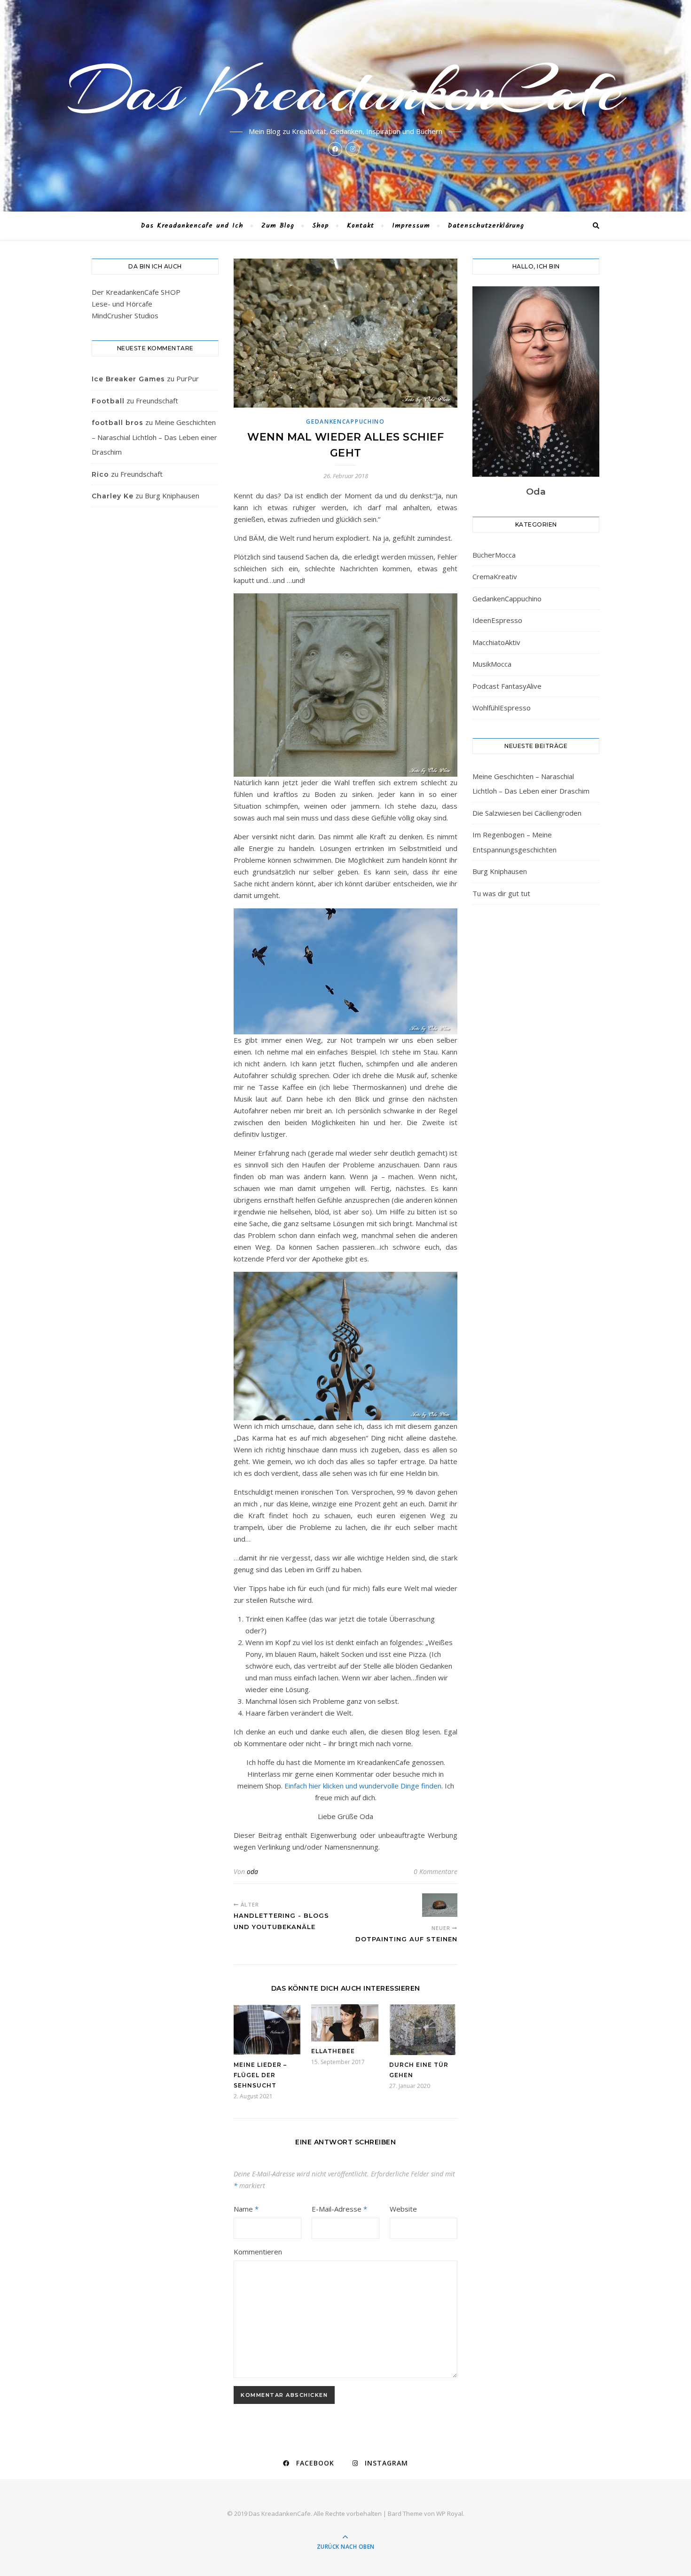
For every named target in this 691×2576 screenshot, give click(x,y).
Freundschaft (157, 401)
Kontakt (361, 226)
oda (252, 1871)
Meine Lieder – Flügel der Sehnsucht (260, 2075)
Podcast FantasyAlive (507, 686)
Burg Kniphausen (172, 496)
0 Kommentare (436, 1871)
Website (403, 2209)
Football (108, 401)
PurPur (188, 378)
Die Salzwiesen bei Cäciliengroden (527, 813)
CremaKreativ (495, 576)
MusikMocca (492, 664)
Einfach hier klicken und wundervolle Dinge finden (363, 1786)
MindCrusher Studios (125, 315)
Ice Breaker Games (128, 379)
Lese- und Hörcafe (122, 304)
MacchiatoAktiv (496, 642)
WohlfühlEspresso (502, 708)
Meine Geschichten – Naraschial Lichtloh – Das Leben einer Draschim (154, 437)
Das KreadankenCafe (346, 90)
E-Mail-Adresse (339, 2209)
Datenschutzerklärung (486, 226)
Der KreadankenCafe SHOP (136, 292)
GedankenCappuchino (345, 421)
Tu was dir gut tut (501, 893)
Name (246, 2209)
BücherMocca (494, 555)
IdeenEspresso (497, 620)
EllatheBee (333, 2051)
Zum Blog (278, 226)
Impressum (411, 226)
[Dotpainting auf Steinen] (440, 1905)
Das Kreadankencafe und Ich (192, 226)
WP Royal (450, 2513)
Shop (321, 226)
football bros (118, 423)
